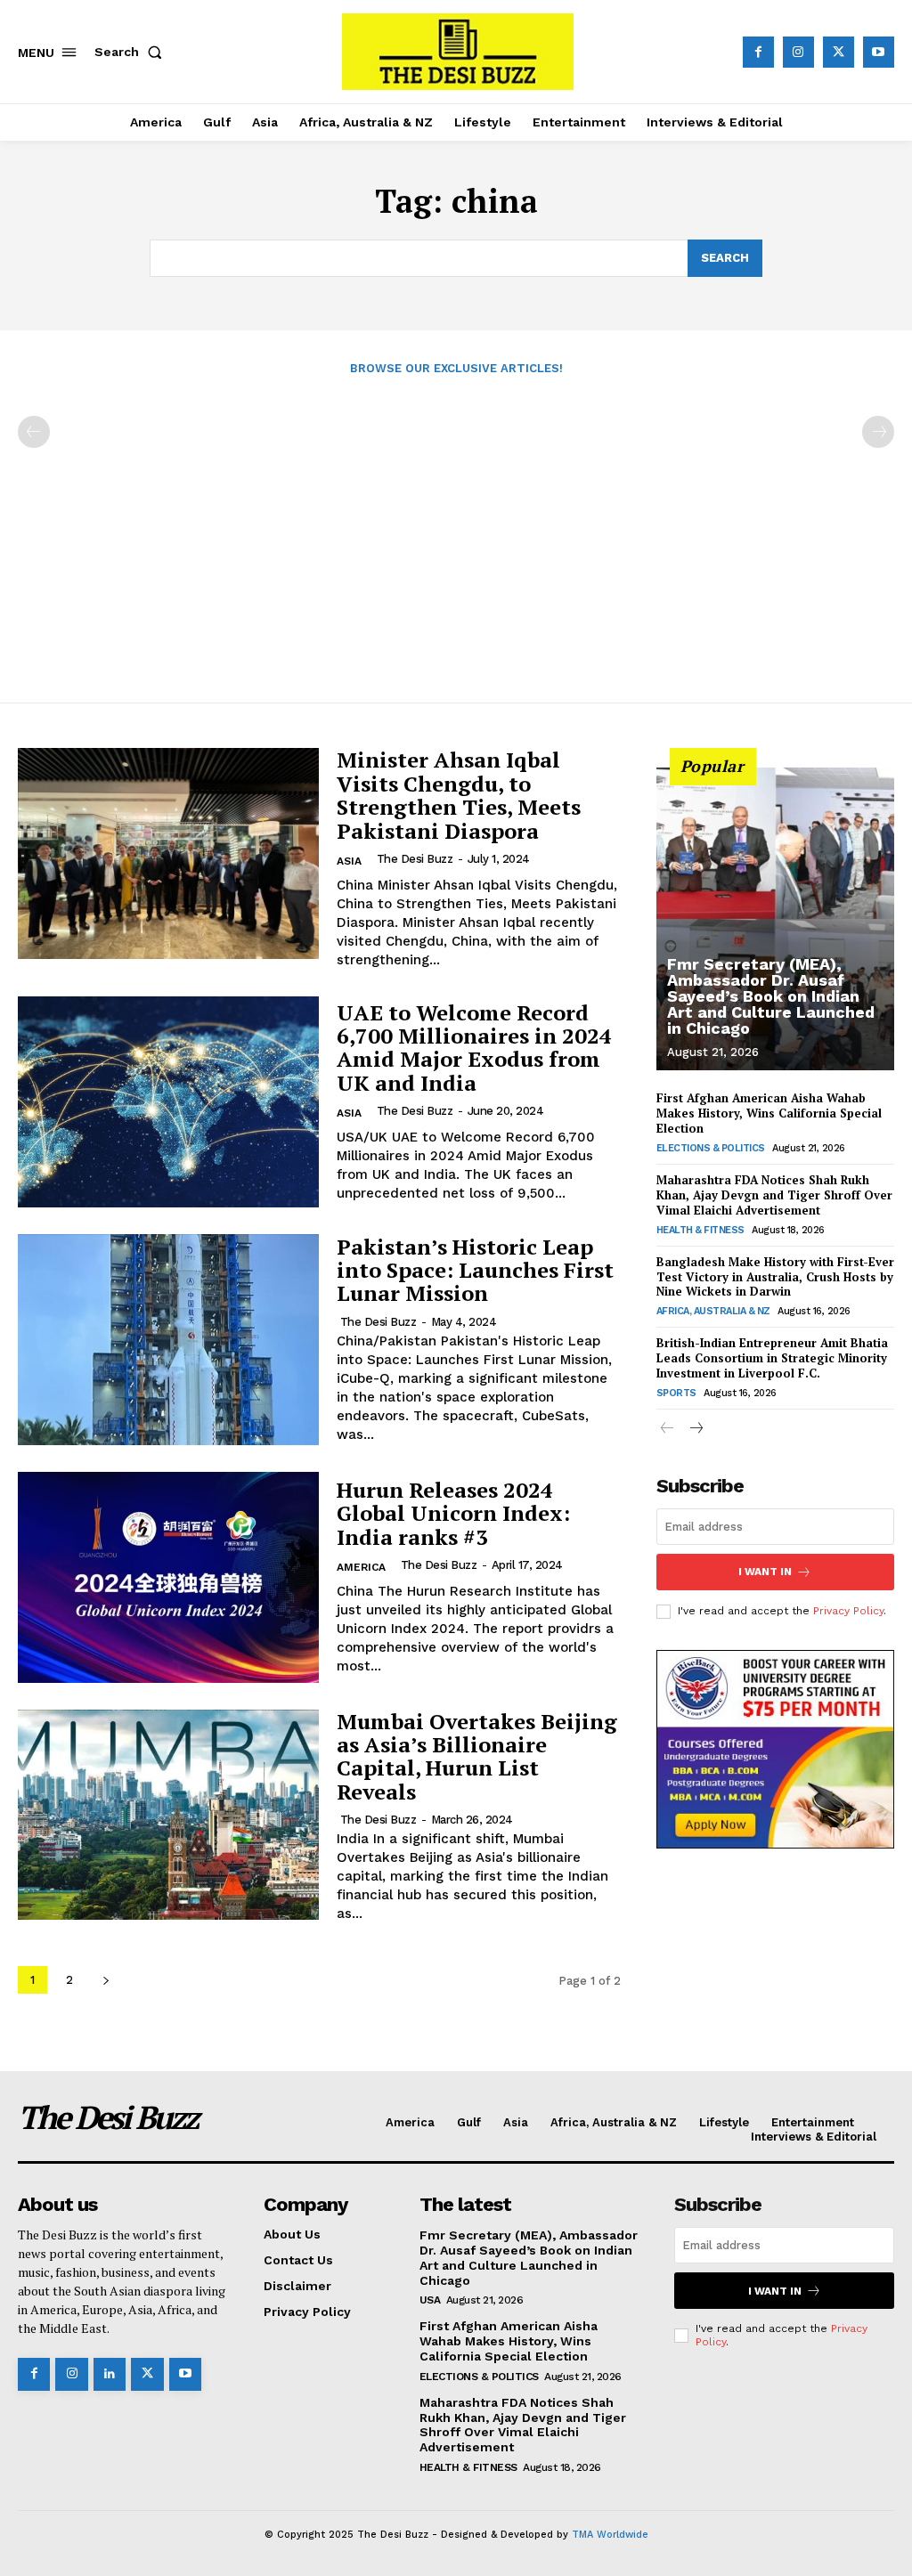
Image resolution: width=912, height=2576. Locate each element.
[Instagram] (798, 52)
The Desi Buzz (415, 859)
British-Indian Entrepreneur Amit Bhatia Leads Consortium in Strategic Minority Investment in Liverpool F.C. (772, 1358)
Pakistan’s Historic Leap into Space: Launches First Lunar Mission (475, 1270)
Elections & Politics (711, 1148)
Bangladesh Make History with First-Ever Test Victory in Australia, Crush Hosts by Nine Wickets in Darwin (775, 1277)
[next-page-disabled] (878, 432)
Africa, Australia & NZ (713, 1311)
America (361, 1567)
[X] (839, 52)
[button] (132, 52)
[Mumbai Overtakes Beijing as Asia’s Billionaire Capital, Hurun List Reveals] (168, 1815)
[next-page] (106, 1980)
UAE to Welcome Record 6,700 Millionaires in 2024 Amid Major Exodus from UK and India (474, 1048)
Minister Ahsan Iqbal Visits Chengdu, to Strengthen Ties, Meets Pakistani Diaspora (459, 795)
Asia (349, 861)
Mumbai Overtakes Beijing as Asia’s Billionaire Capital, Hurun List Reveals (477, 1756)
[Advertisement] (456, 530)
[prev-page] (34, 432)
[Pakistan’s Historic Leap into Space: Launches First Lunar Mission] (168, 1340)
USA (430, 2300)
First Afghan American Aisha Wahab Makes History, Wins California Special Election (769, 1113)
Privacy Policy (848, 1611)
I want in (765, 1572)
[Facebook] (758, 52)
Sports (676, 1393)
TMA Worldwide (610, 2535)
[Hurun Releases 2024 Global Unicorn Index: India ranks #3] (168, 1577)
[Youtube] (879, 52)
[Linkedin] (110, 2374)
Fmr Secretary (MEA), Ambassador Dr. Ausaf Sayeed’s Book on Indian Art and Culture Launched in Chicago (771, 996)
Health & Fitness (700, 1230)
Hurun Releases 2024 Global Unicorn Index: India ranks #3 (453, 1513)
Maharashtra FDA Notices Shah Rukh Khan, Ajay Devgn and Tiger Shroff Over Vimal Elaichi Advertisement (774, 1195)
